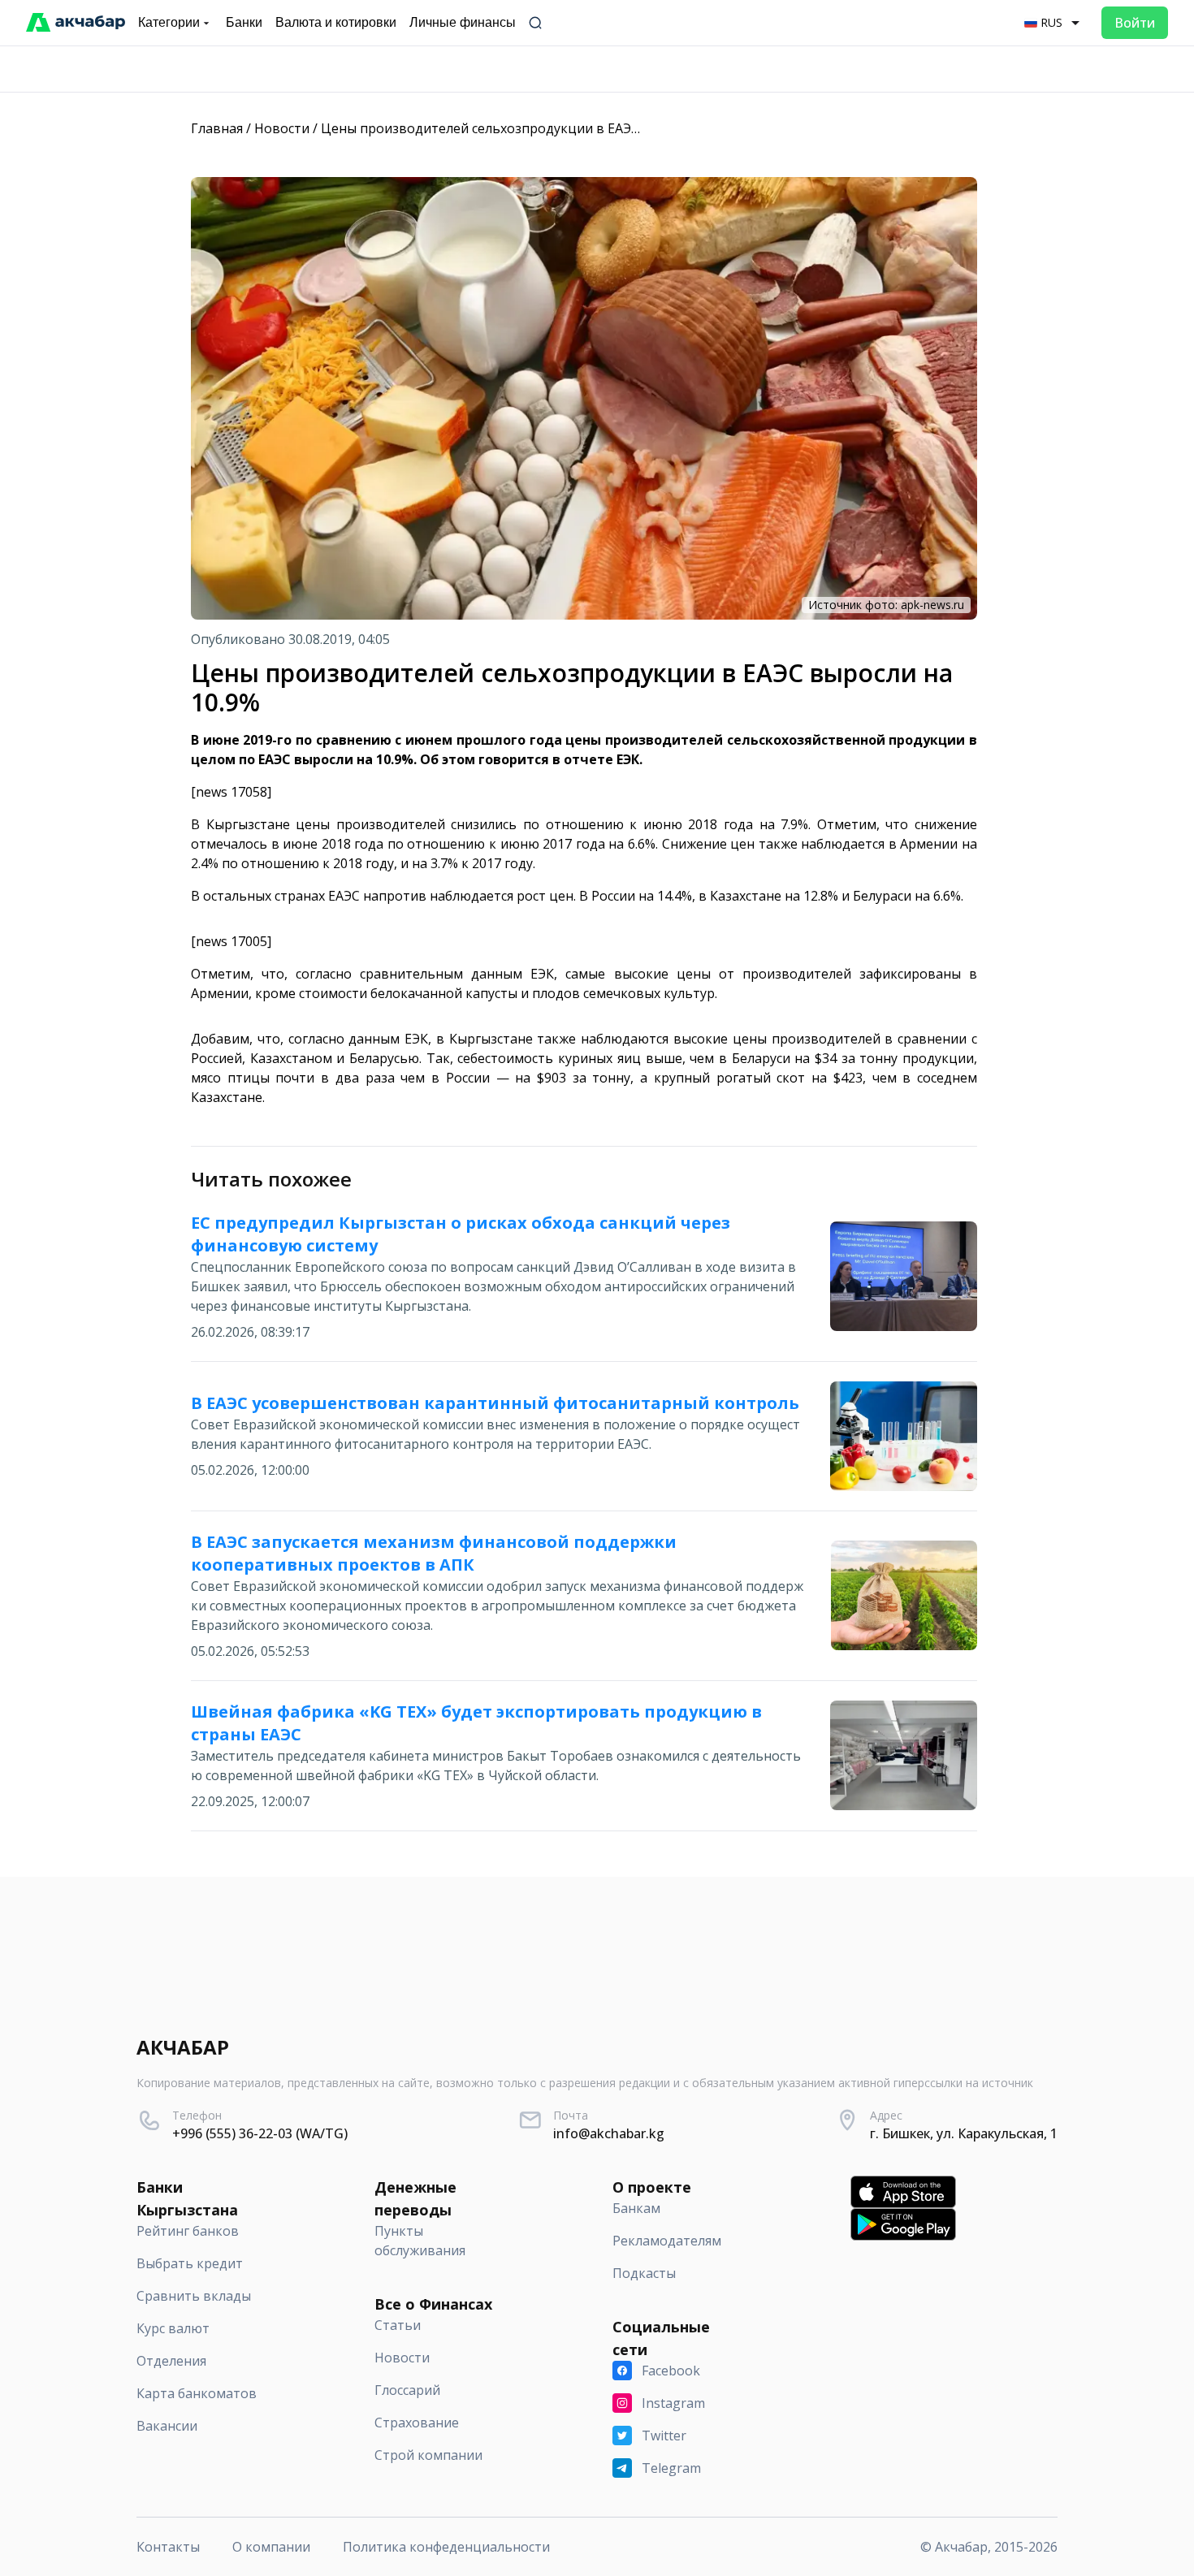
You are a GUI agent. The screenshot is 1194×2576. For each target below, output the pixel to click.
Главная (217, 128)
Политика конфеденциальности (446, 2547)
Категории (169, 22)
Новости (282, 128)
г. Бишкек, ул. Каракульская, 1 (964, 2133)
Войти (1135, 23)
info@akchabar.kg (609, 2133)
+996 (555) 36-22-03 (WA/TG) (260, 2133)
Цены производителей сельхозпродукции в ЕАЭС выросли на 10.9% (538, 128)
